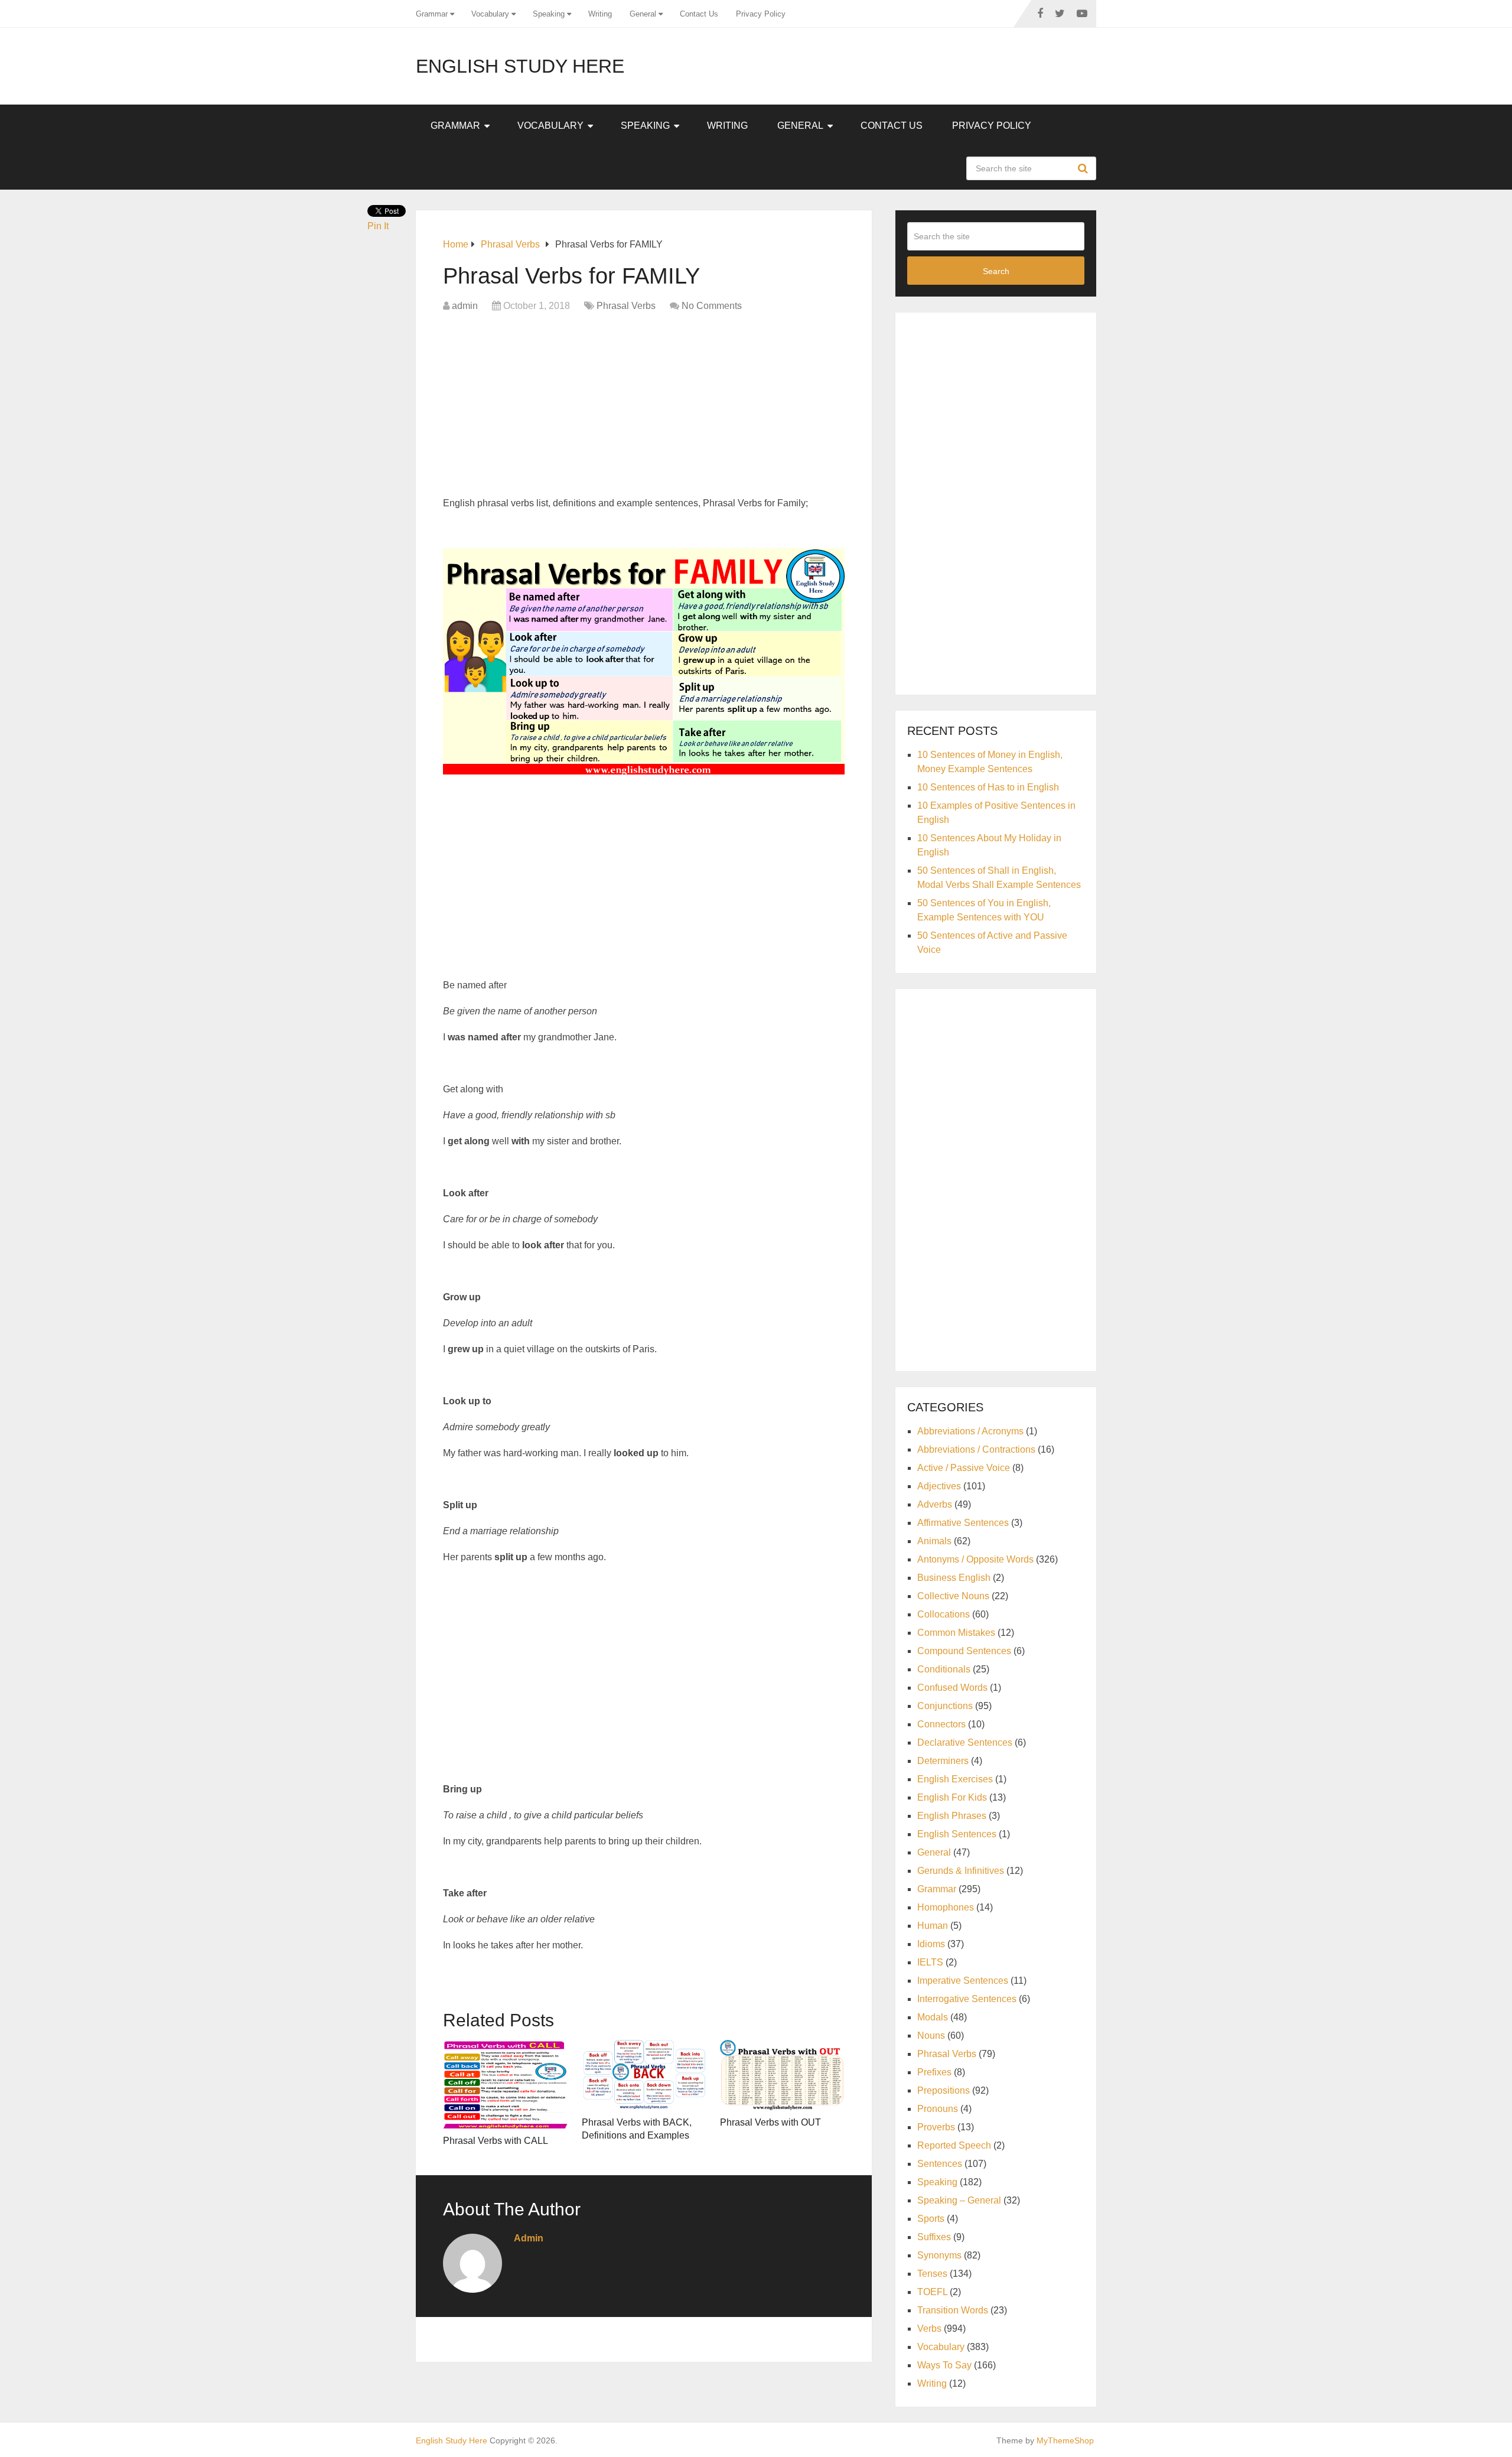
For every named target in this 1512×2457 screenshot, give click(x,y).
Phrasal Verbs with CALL (496, 2141)
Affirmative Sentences (963, 1523)
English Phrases (952, 1816)
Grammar (432, 14)
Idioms (931, 1944)
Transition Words (953, 2310)
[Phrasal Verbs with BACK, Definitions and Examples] (644, 2075)
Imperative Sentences (963, 1981)
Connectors (941, 1724)
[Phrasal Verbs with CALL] (505, 2084)
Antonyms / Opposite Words (975, 1559)
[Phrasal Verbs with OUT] (782, 2075)
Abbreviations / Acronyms (970, 1431)
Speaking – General (959, 2200)
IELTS (930, 1962)
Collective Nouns (953, 1596)
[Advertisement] (644, 408)
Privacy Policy (761, 14)
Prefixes (934, 2072)
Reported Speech (954, 2145)
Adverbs (935, 1504)
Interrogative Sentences (967, 1999)
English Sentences (957, 1834)
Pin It (378, 226)
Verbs (929, 2329)
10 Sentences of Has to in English (988, 787)
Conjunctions (945, 1706)
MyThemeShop (1065, 2440)
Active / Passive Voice (964, 1468)
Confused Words (952, 1688)
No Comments (712, 306)
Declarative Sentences (965, 1742)
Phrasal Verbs (626, 306)
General (643, 14)
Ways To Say (944, 2365)
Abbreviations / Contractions (976, 1449)
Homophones (946, 1907)
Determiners (943, 1761)
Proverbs (936, 2127)
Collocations (944, 1614)
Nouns (931, 2035)
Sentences (940, 2164)
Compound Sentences (964, 1651)
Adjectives (939, 1486)
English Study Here (520, 66)
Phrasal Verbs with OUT (770, 2122)
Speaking (549, 14)
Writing (600, 14)
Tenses (932, 2274)
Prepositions (944, 2090)
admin (465, 306)
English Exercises (955, 1779)
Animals (934, 1541)
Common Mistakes (956, 1633)
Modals (933, 2017)
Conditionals (944, 1669)
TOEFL (932, 2292)
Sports (931, 2219)
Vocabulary (490, 14)
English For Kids (952, 1797)
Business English (954, 1578)
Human (933, 1926)
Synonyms (939, 2255)
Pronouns (938, 2109)
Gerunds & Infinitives (961, 1871)
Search (1084, 168)
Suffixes (934, 2237)
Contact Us (699, 14)
